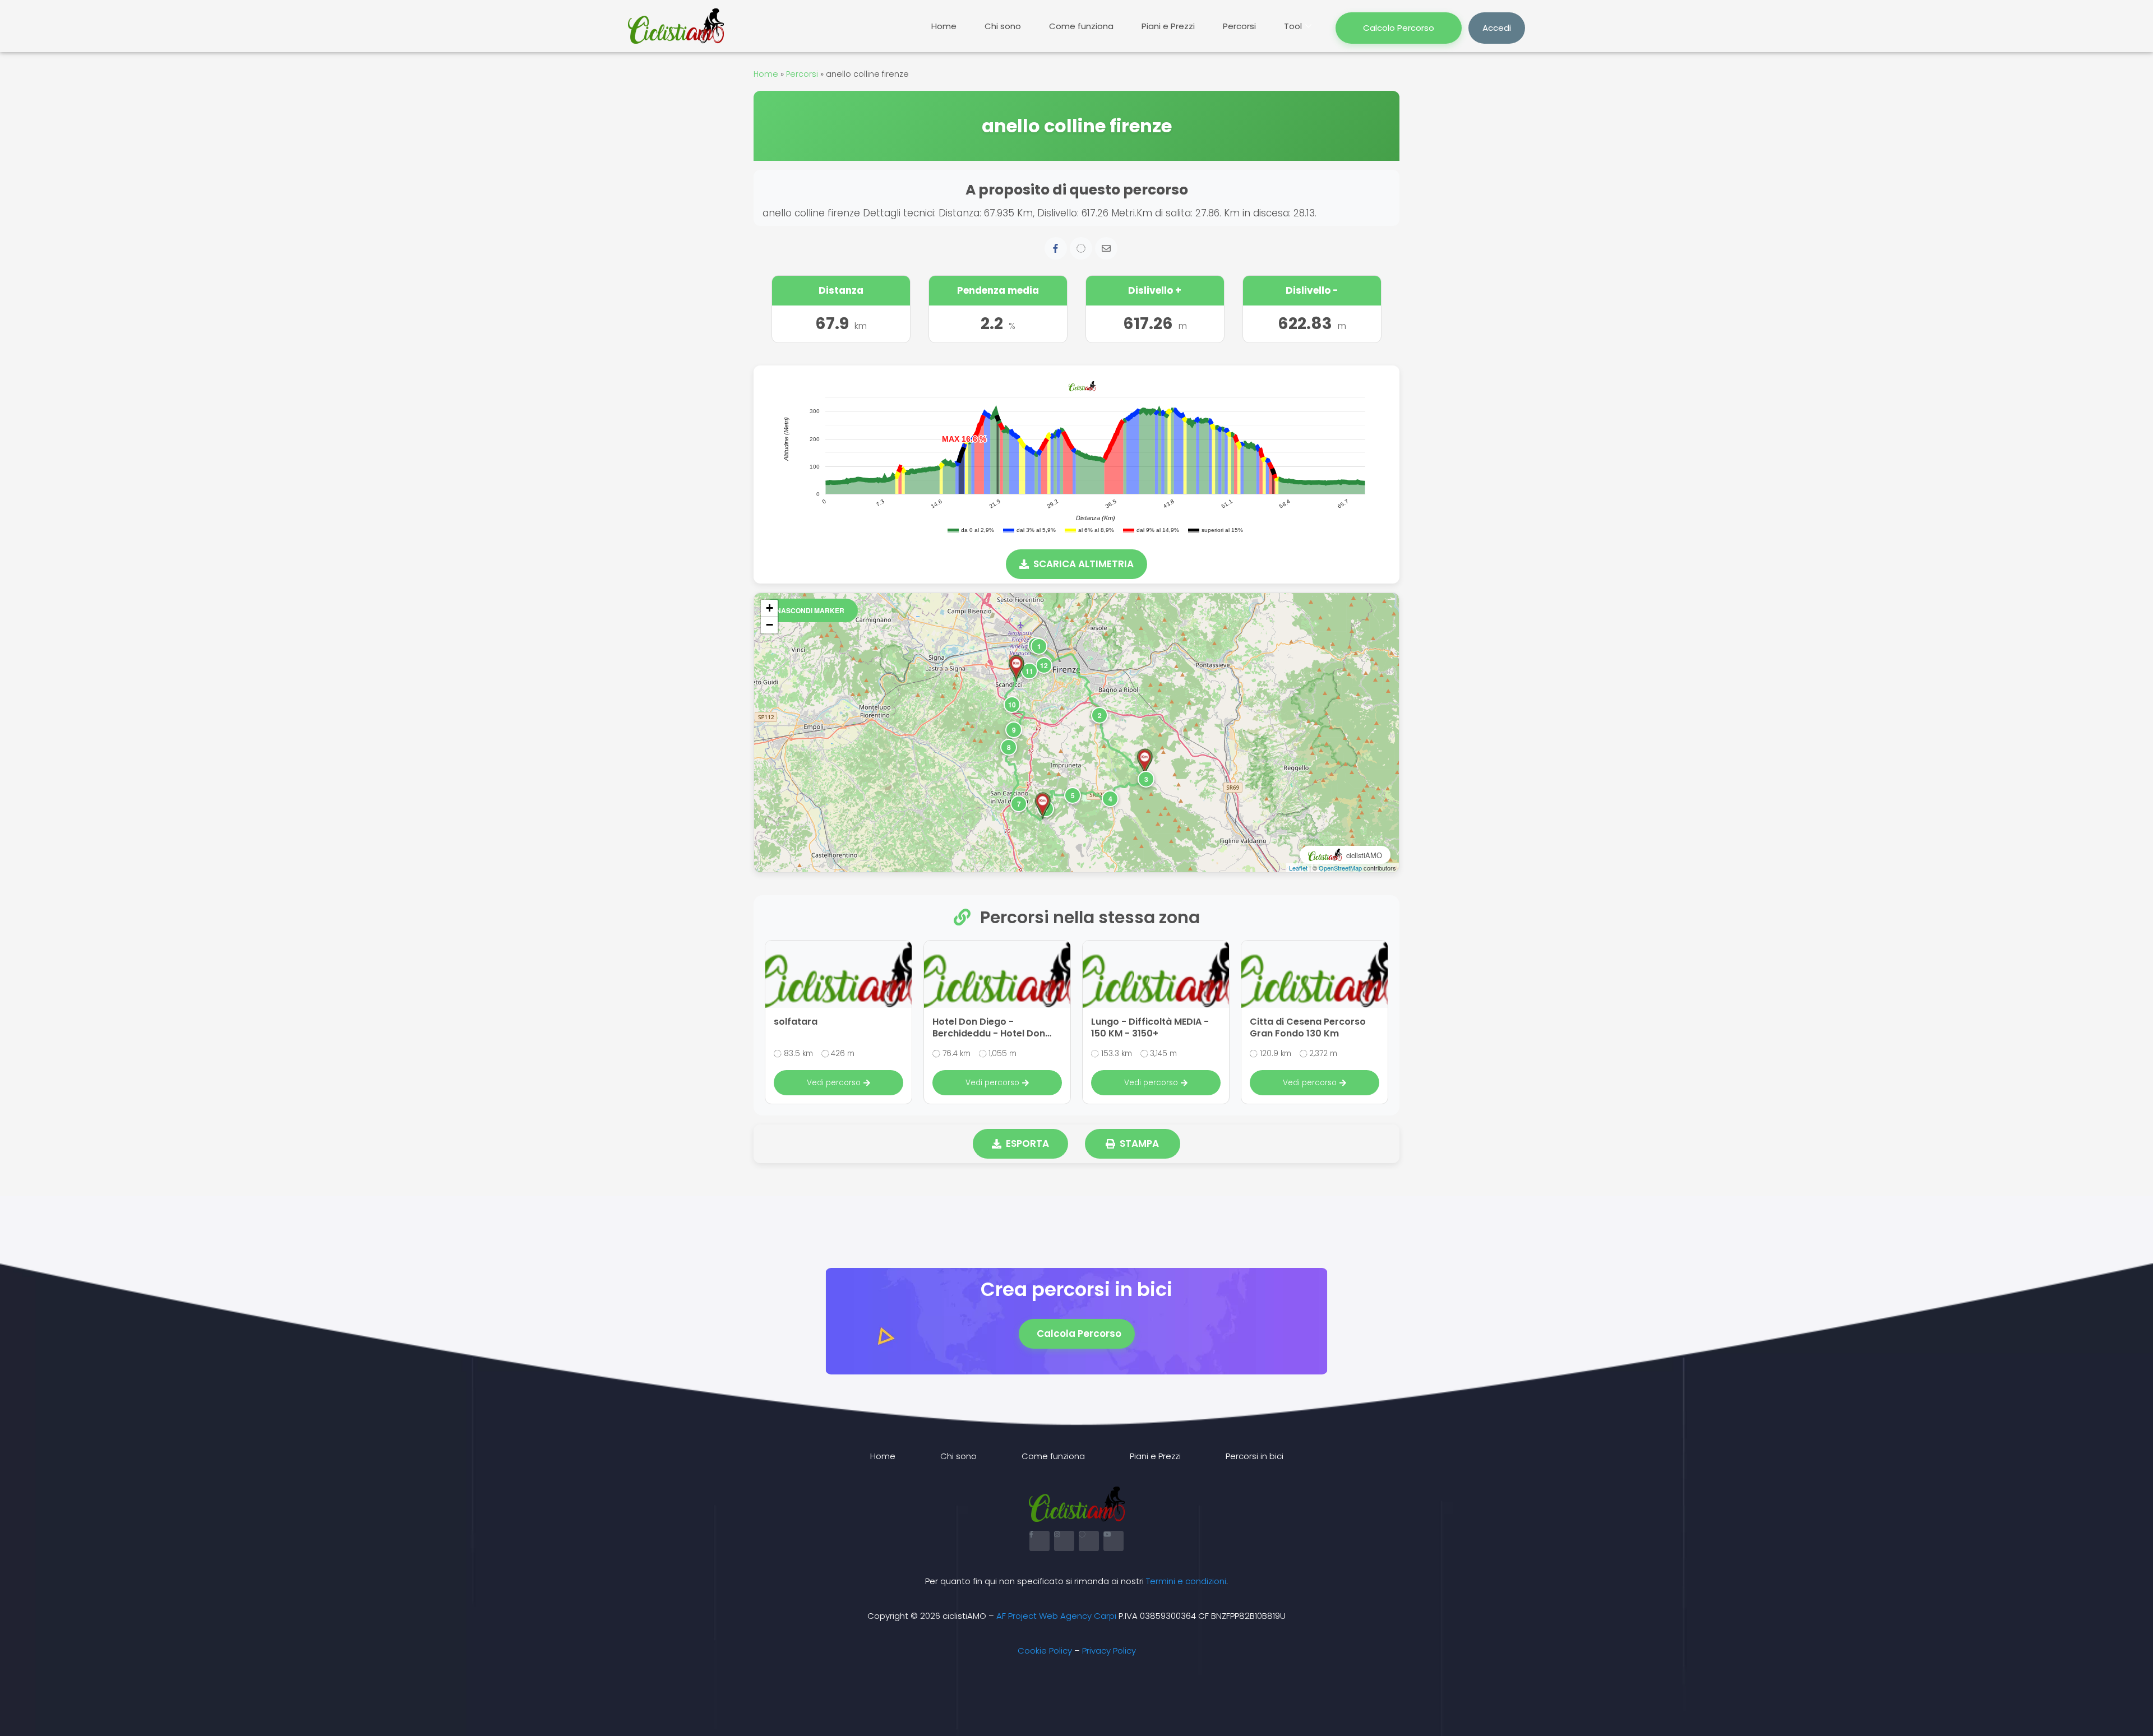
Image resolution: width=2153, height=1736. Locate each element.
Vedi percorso (834, 1083)
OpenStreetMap (1340, 868)
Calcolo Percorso (1399, 28)
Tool (1293, 26)
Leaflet (1298, 868)
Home (944, 26)
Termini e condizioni (1186, 1581)
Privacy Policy (1109, 1651)
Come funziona (1081, 26)
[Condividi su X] (1081, 248)
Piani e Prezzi (1168, 26)
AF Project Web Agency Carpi (1056, 1616)
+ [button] (770, 608)
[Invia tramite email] (1106, 248)
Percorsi (1239, 26)
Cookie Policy (1045, 1651)
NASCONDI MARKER (810, 610)
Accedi (1497, 28)
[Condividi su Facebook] (1056, 248)
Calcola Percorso (1079, 1334)
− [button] (770, 625)
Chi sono (1003, 26)
